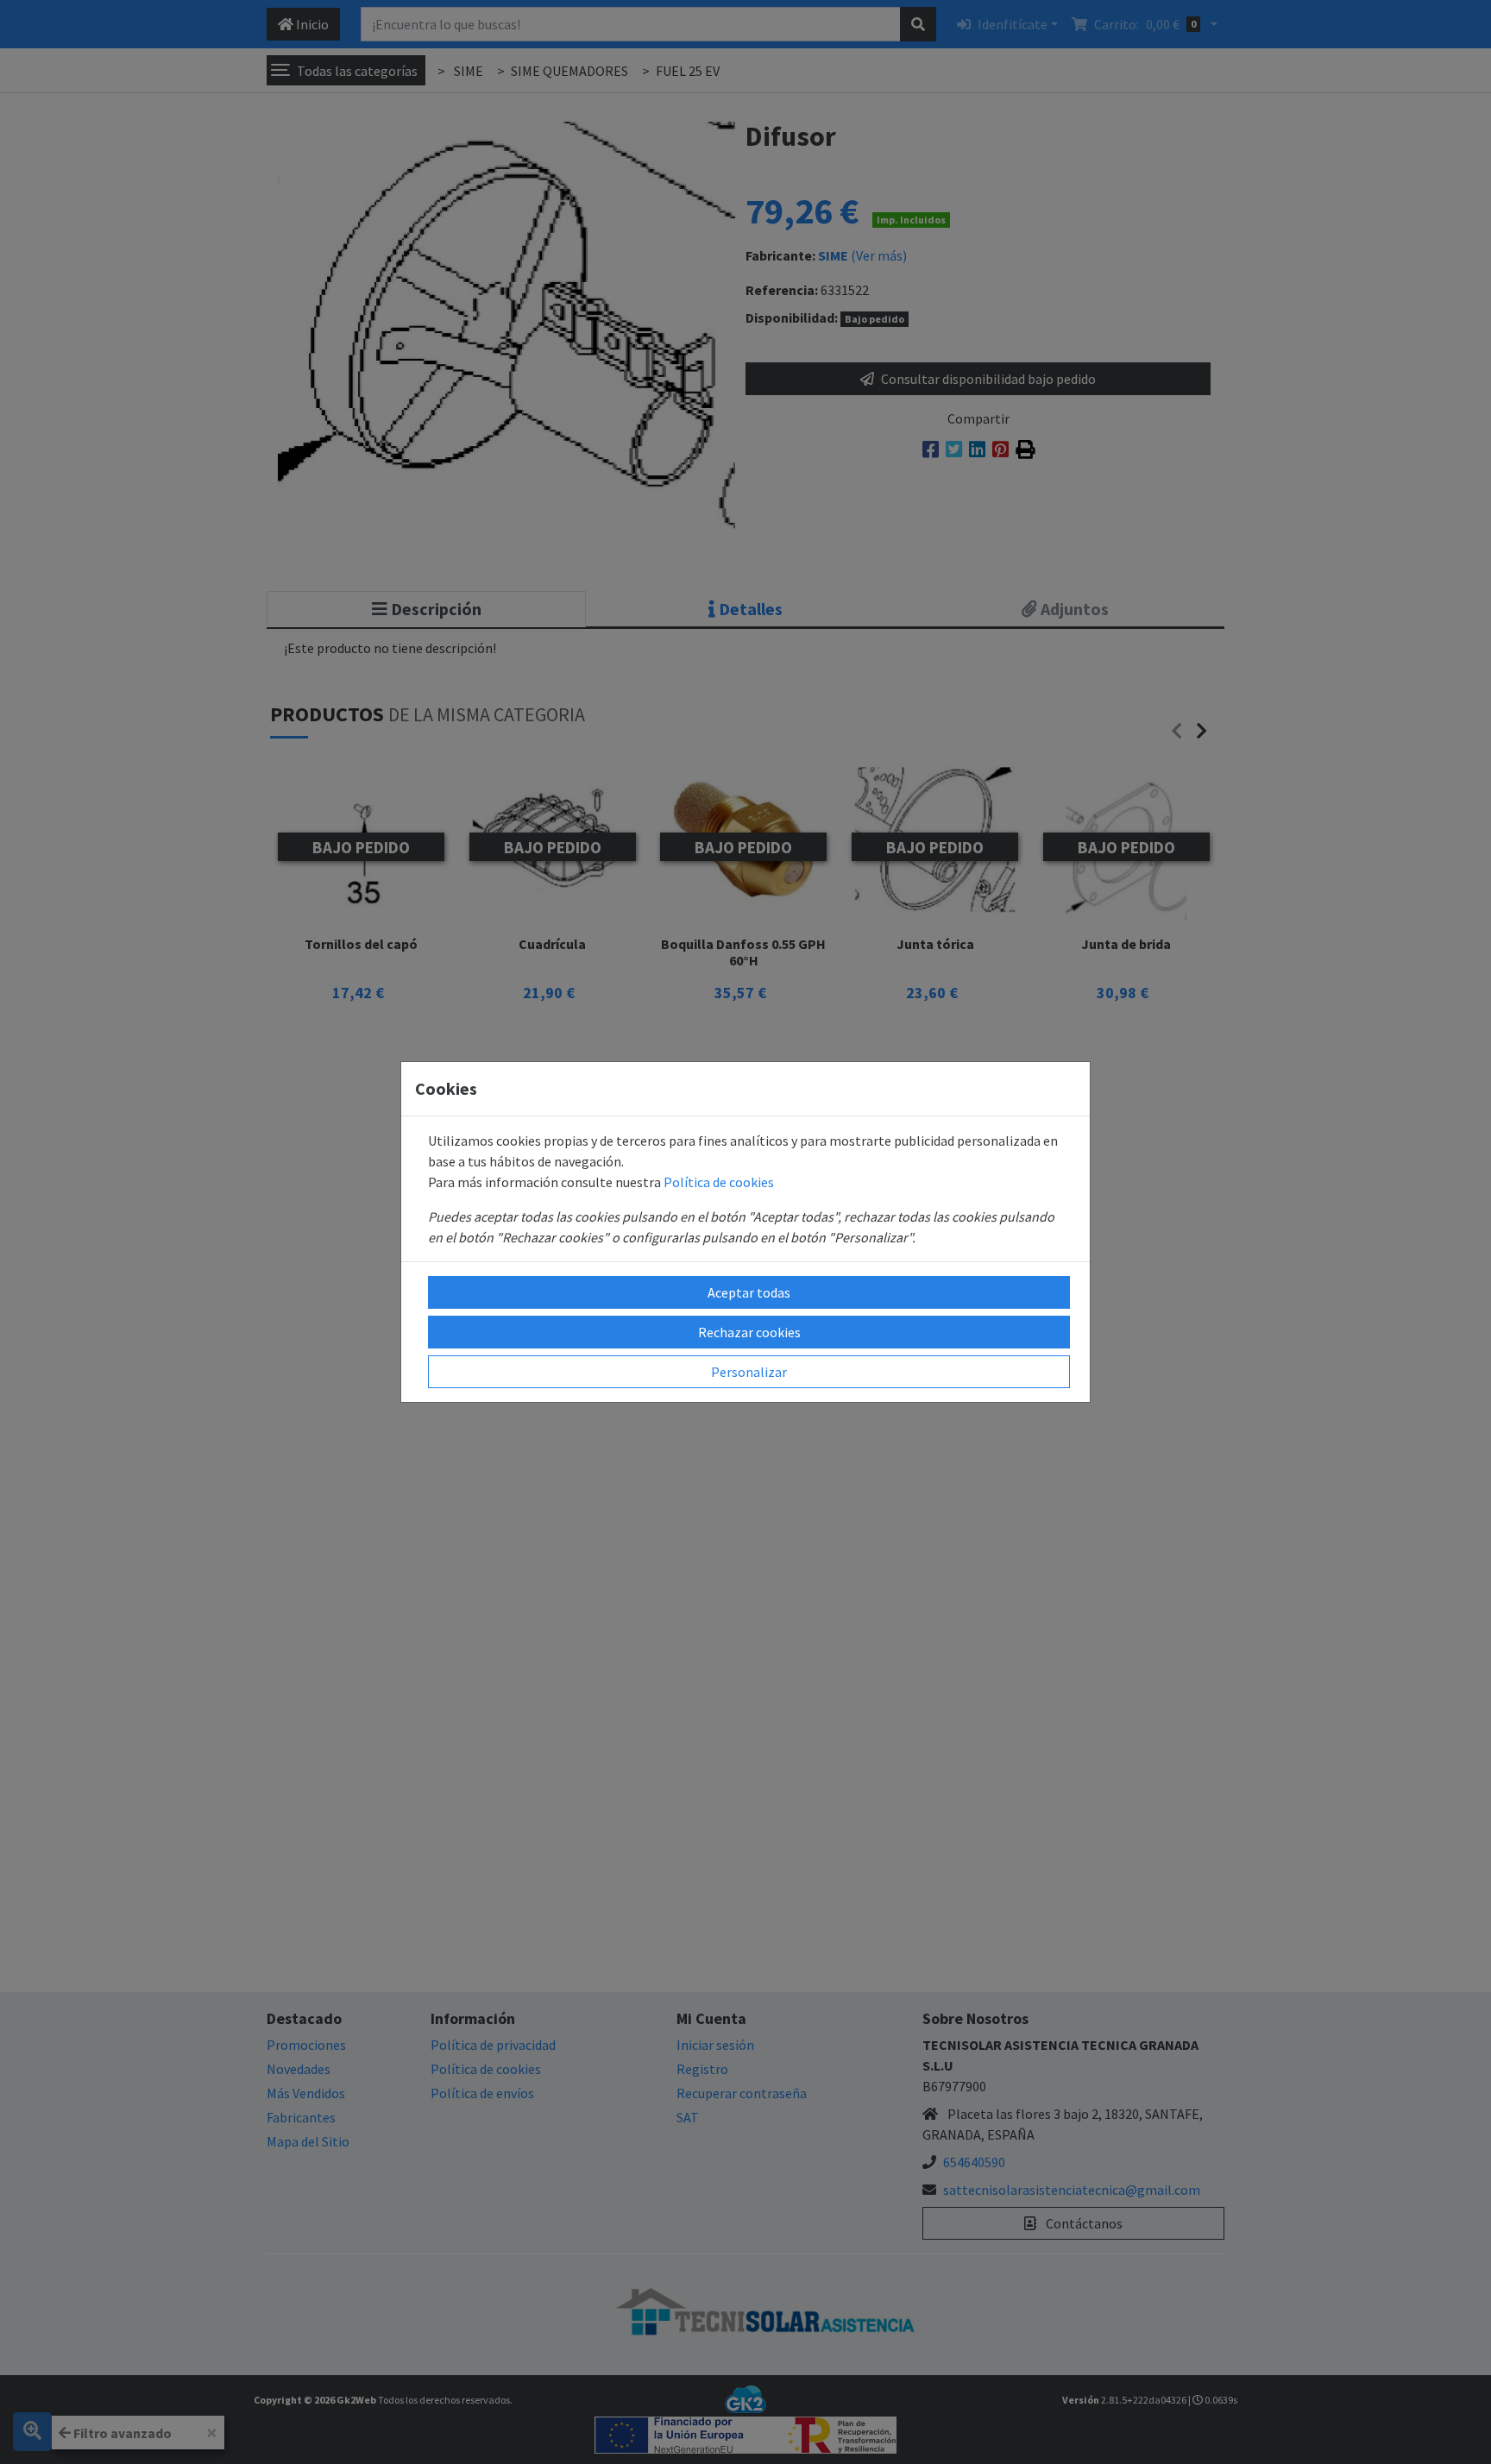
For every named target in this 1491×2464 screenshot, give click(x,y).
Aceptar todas (749, 1292)
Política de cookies (719, 1182)
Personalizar (749, 1372)
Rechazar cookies (749, 1332)
